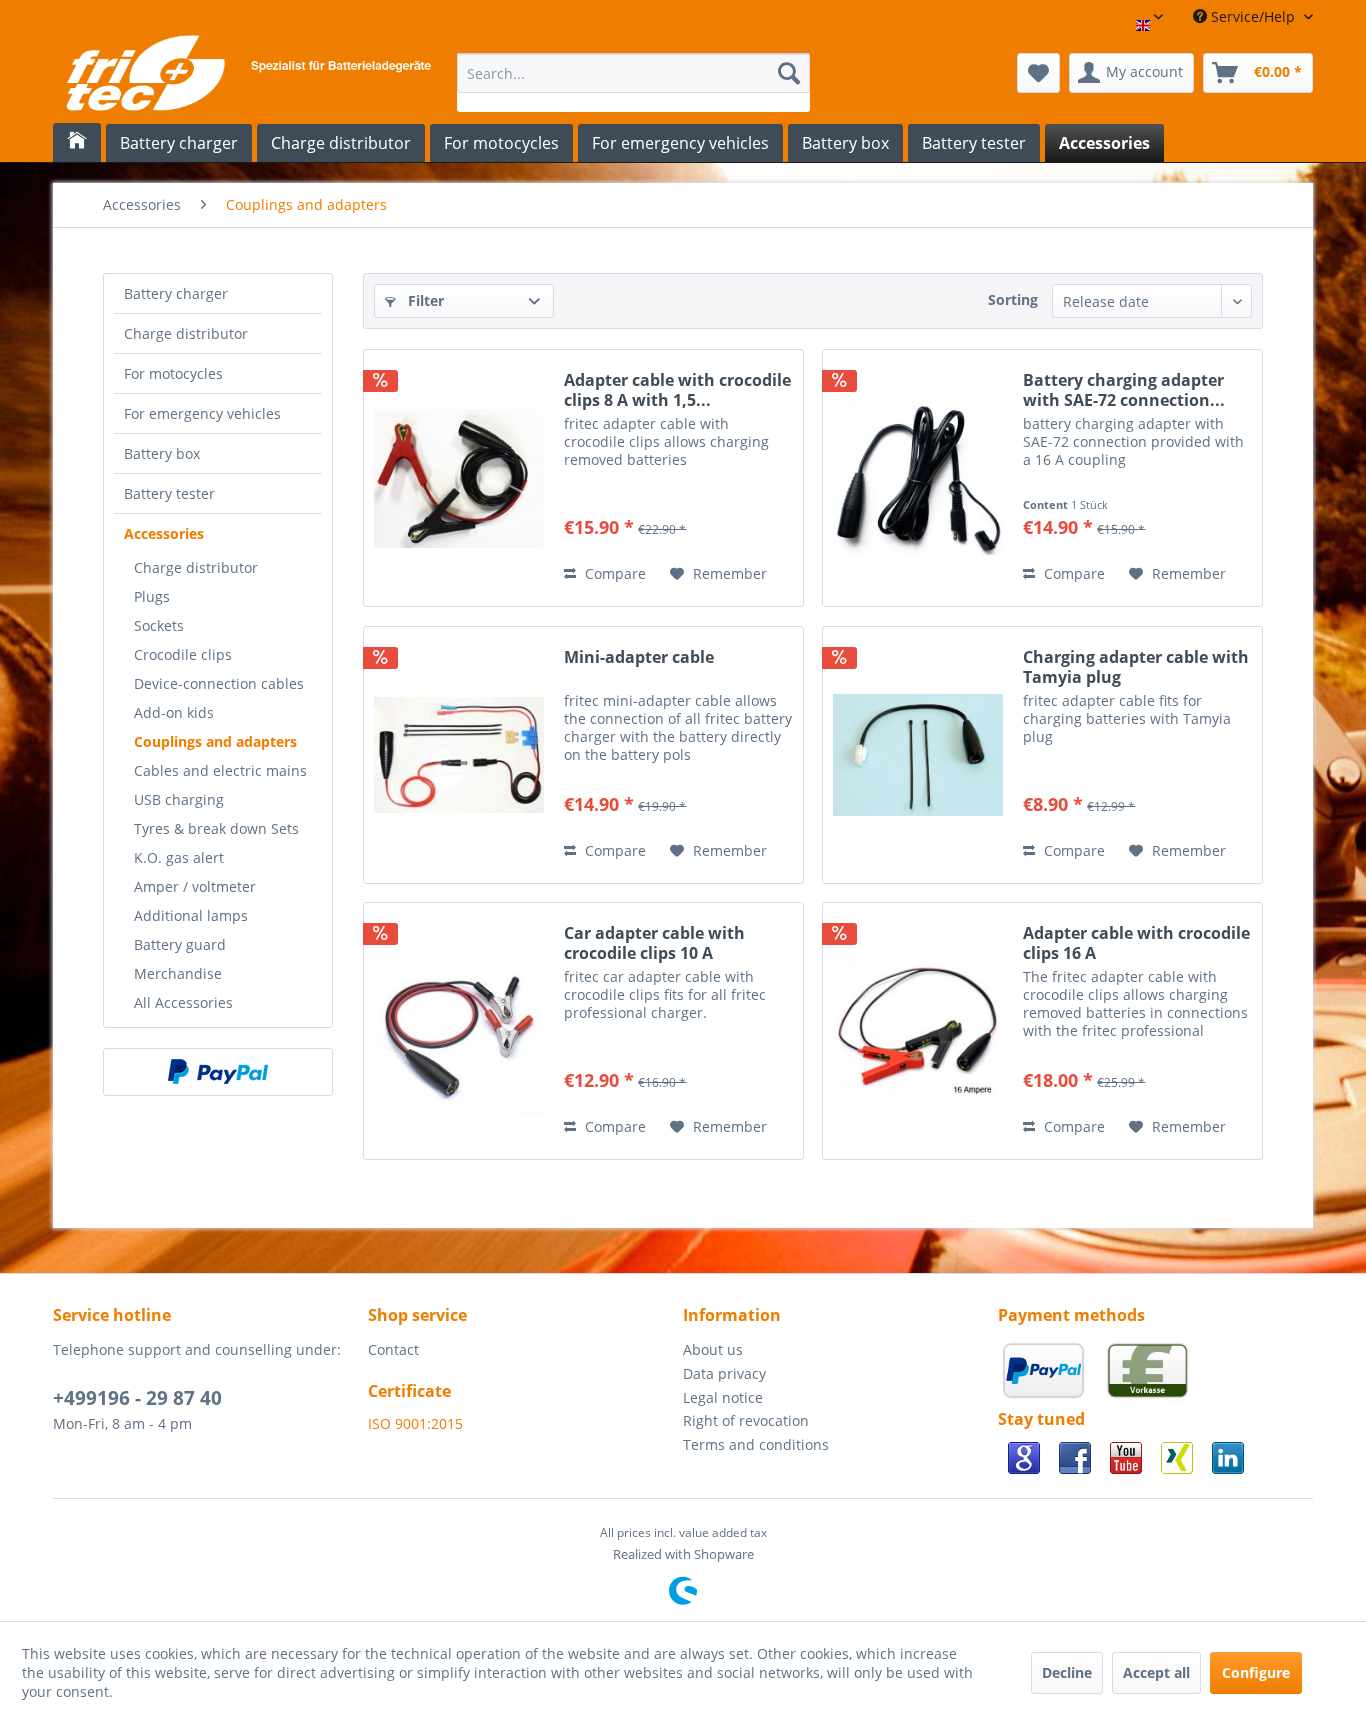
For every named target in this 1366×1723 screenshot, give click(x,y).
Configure (1256, 1672)
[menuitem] (633, 82)
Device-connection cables (219, 683)
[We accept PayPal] (218, 1072)
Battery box (162, 453)
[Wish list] (1038, 73)
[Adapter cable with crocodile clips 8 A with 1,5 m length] (459, 478)
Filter (424, 300)
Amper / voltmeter (195, 886)
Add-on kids (174, 712)
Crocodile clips (183, 654)
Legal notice (723, 1397)
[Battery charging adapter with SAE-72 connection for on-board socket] (918, 478)
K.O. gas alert (179, 857)
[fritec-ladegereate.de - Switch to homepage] (247, 78)
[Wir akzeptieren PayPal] (1048, 1396)
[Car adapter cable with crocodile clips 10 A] (459, 1031)
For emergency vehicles (202, 413)
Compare (613, 573)
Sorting (1013, 299)
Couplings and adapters (215, 741)
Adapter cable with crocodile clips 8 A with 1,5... (677, 390)
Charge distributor (186, 333)
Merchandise (178, 973)
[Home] (77, 142)
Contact (393, 1349)
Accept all (1156, 1672)
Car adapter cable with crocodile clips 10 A (654, 943)
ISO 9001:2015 (415, 1423)
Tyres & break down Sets (216, 828)
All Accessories (183, 1002)
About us (713, 1349)
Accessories (164, 533)
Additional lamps (191, 915)
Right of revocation (746, 1420)
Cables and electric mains (220, 770)
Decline (1067, 1672)
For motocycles (173, 373)
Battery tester (169, 493)
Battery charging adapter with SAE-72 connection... (1124, 390)
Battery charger (176, 293)
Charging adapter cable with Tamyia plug (1136, 667)
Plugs (152, 596)
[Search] (789, 73)
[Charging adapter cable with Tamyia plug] (918, 755)
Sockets (159, 625)
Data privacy (724, 1373)
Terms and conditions (756, 1444)
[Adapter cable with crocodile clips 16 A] (918, 1031)
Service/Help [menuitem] (1253, 16)
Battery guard (180, 944)
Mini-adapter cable (639, 657)
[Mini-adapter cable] (459, 755)
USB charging (179, 799)
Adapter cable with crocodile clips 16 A (1136, 943)
